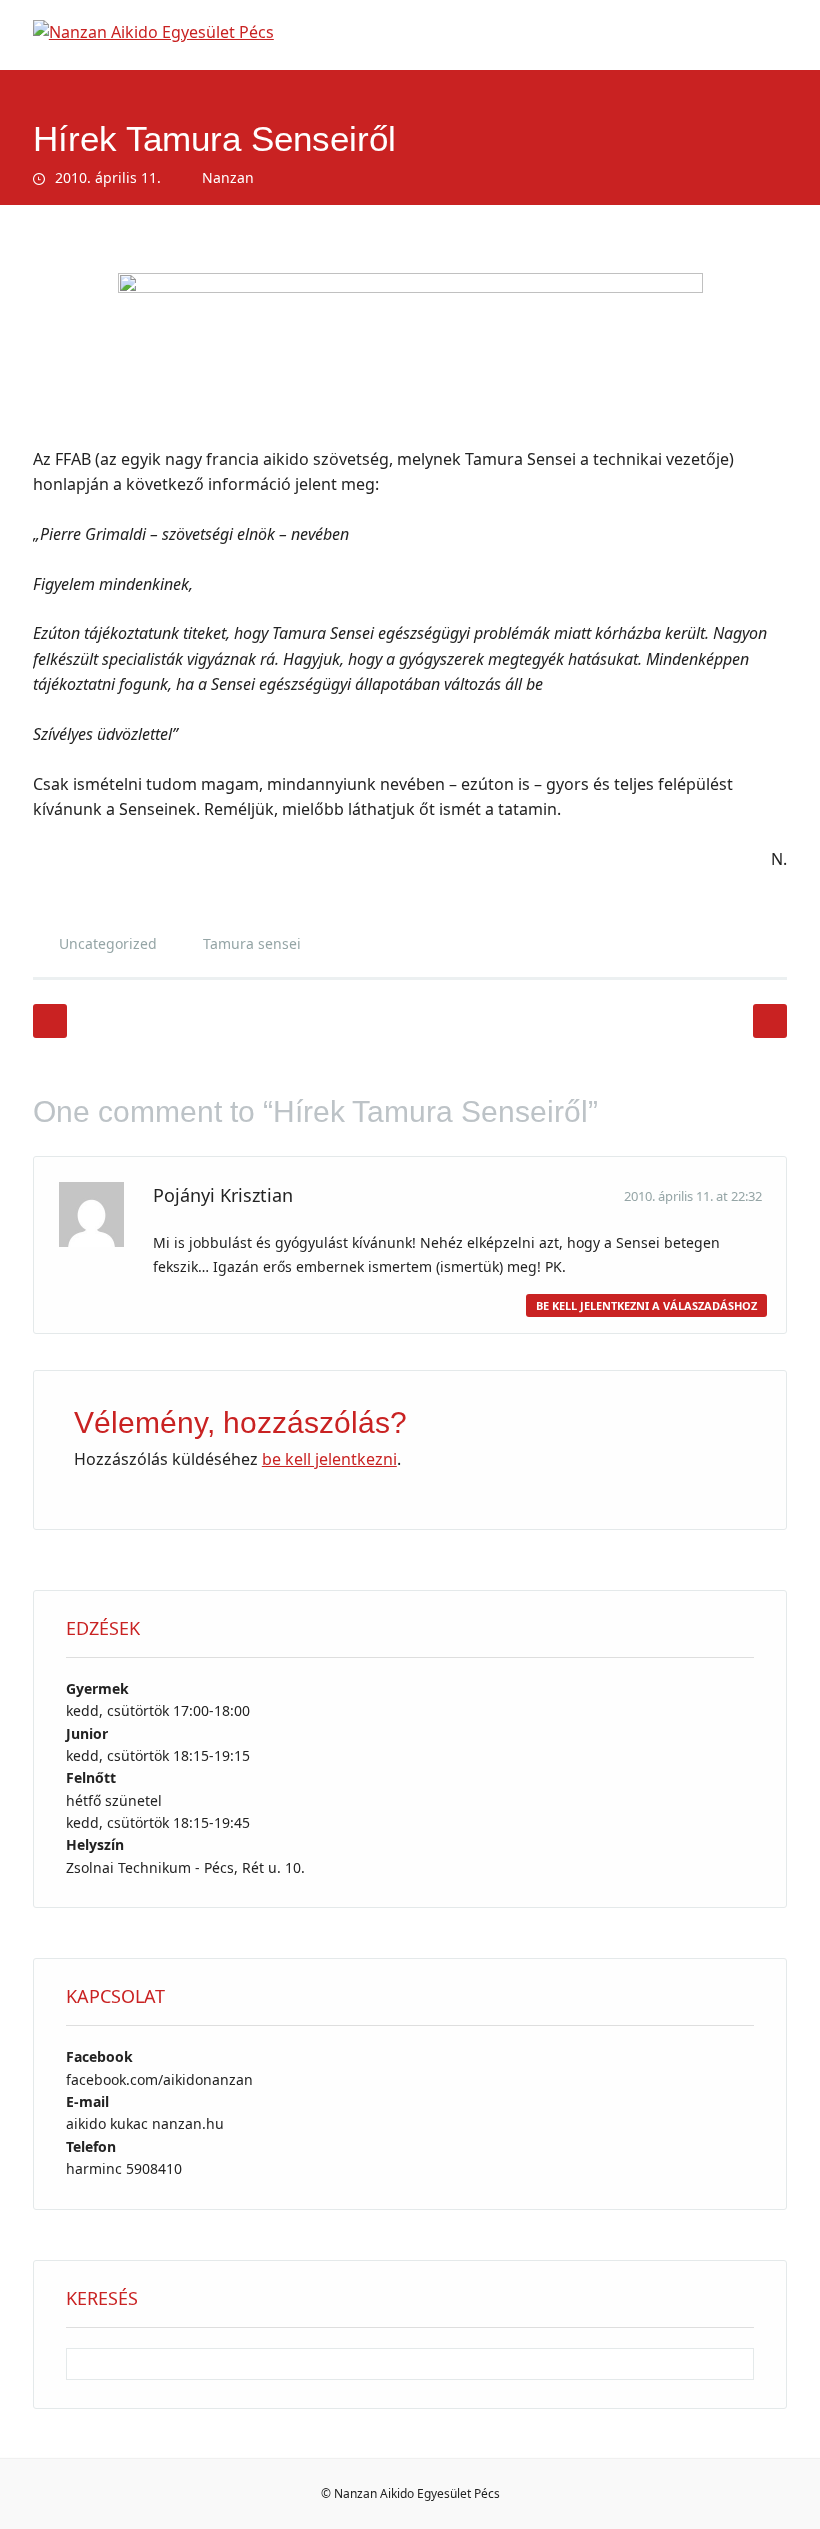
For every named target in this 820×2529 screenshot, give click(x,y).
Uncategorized (108, 943)
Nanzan (228, 177)
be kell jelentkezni (329, 1459)
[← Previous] (50, 1021)
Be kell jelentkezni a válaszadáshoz (646, 1305)
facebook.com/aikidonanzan (159, 2079)
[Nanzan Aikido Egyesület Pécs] (153, 32)
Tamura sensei (252, 943)
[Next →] (770, 1021)
